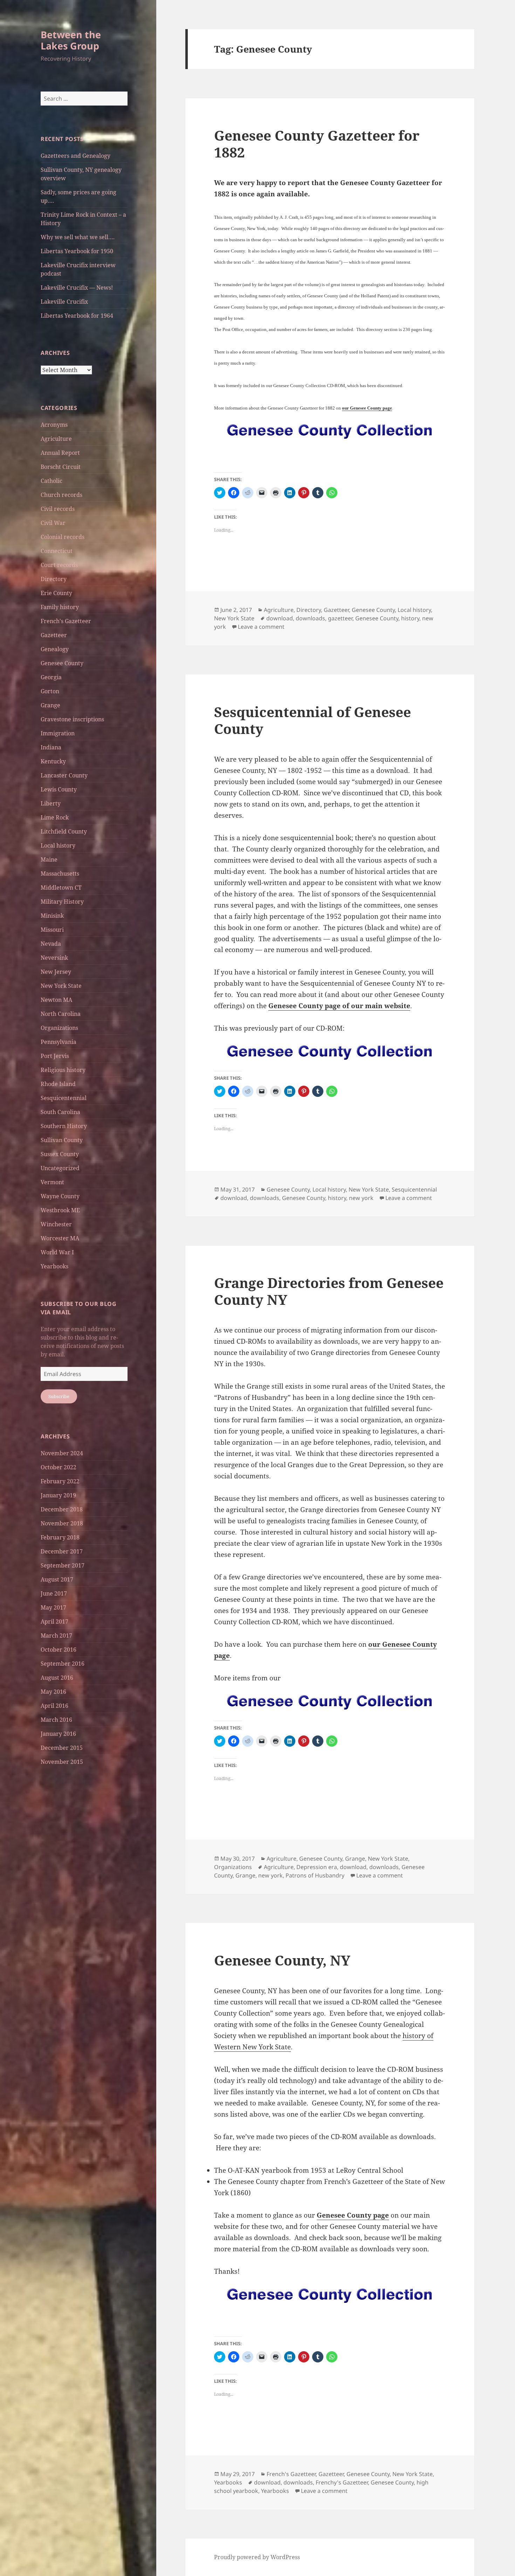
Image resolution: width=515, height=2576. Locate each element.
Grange (50, 705)
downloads (310, 618)
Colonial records (63, 537)
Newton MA (56, 1000)
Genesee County (62, 663)
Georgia (51, 677)
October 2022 (59, 1467)
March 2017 (56, 1636)
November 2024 (62, 1453)
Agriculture (56, 439)
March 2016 (56, 1720)
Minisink (52, 916)
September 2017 (63, 1565)
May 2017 (53, 1607)
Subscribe (59, 1396)
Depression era (317, 1867)
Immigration (58, 733)
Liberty (51, 803)
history (410, 618)
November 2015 (62, 1762)
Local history (58, 845)
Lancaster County (64, 775)
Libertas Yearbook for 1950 (77, 251)
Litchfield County (64, 831)
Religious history (63, 1070)
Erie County (56, 593)
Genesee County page (353, 2215)
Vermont (52, 1182)
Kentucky (53, 761)
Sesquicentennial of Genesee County (313, 720)
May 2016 (53, 1692)
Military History (62, 902)
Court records (59, 565)
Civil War (53, 523)
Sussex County (60, 1154)
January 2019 (58, 1495)
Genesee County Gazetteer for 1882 (317, 144)
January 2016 (58, 1734)
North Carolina (61, 1014)
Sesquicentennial (64, 1098)
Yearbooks (54, 1266)
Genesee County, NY (282, 1960)
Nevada (51, 944)
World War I (57, 1252)
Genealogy (55, 649)
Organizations (59, 1028)
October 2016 (59, 1650)
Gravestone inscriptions (72, 719)
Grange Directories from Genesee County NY (329, 1291)
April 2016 (54, 1706)
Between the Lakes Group (71, 40)
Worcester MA (60, 1238)
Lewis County (59, 789)
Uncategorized (60, 1168)
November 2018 (62, 1523)
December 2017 (62, 1551)
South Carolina (60, 1112)
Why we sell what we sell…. (78, 237)
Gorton (50, 691)
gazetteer (340, 618)
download (280, 618)
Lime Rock (55, 817)
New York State (61, 986)
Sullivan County (62, 1140)
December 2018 (62, 1509)
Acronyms (54, 425)
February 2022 (60, 1481)
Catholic (51, 481)
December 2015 (62, 1748)
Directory (54, 579)
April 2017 (54, 1621)
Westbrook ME (60, 1210)
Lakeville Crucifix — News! (77, 288)
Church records (61, 495)
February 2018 (60, 1537)
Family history (60, 607)
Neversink (54, 958)
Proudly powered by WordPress (257, 2557)
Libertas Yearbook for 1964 (77, 316)
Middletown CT (61, 888)
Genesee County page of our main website (339, 1006)
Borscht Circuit (61, 467)
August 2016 (57, 1678)
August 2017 (57, 1579)
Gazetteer (54, 635)
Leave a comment (261, 627)
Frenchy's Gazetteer (342, 2482)
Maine (49, 859)
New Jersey (56, 972)
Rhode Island (58, 1084)
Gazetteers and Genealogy (75, 156)
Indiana (51, 747)
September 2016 (63, 1664)
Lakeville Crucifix (64, 302)
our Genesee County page (367, 408)
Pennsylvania (59, 1042)
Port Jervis (55, 1056)
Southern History (64, 1126)
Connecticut (57, 551)
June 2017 (54, 1593)
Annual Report (60, 453)
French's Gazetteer (66, 621)
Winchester (56, 1224)
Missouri (52, 930)
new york (361, 1198)
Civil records (58, 509)
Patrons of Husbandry (315, 1875)
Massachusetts (60, 874)
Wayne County (60, 1196)
